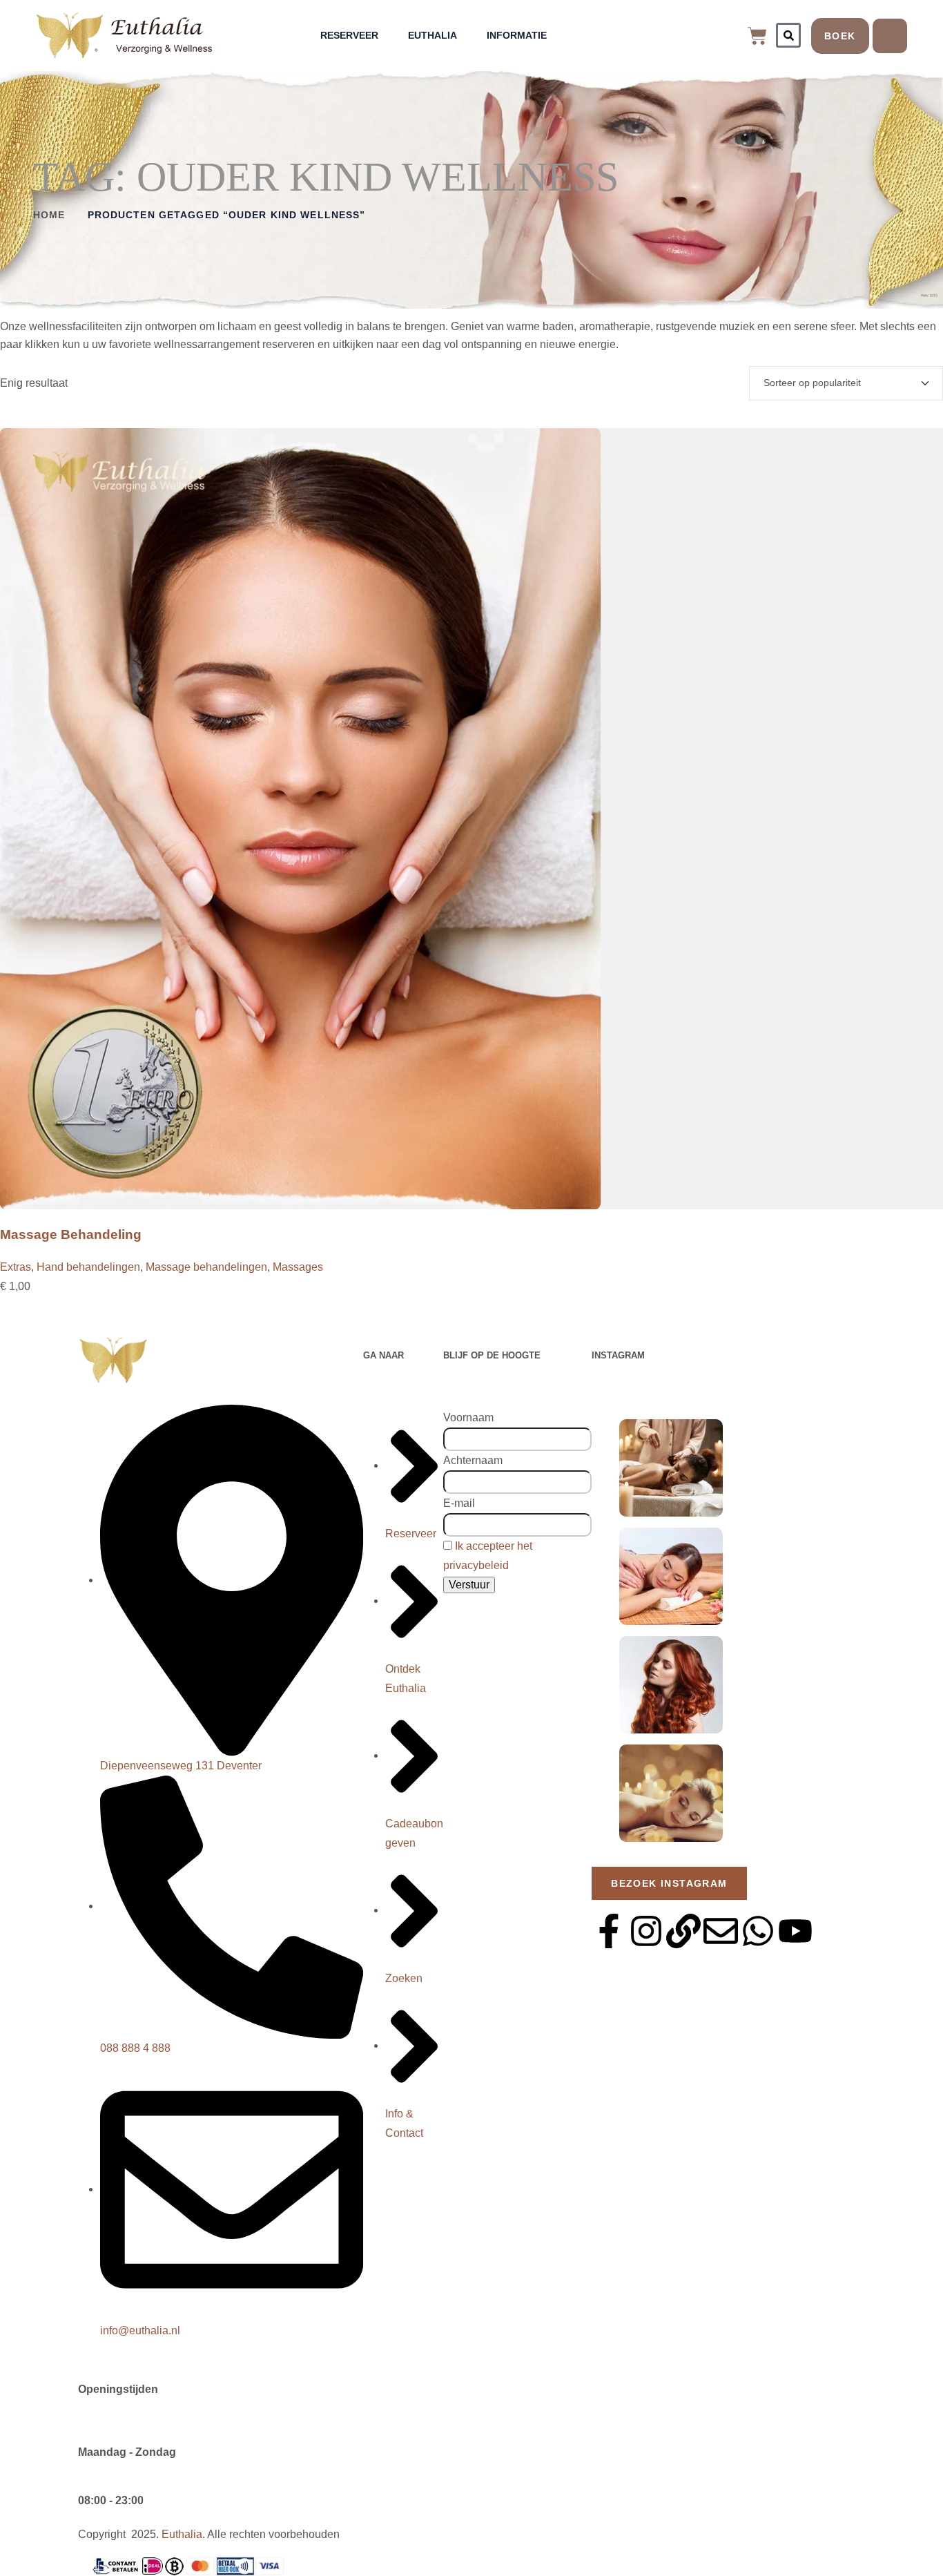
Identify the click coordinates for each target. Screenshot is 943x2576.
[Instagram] (646, 1931)
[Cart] (757, 36)
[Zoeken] (788, 35)
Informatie (517, 35)
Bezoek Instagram (669, 1883)
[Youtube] (795, 1931)
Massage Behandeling (71, 1234)
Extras (16, 1267)
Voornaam (468, 1417)
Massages (298, 1267)
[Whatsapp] (758, 1931)
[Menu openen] (890, 36)
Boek (840, 36)
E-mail (459, 1503)
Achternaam (473, 1460)
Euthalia (432, 35)
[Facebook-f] (609, 1931)
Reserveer (349, 35)
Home (49, 215)
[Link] (683, 1931)
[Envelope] (721, 1931)
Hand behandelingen (88, 1267)
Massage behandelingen (206, 1267)
